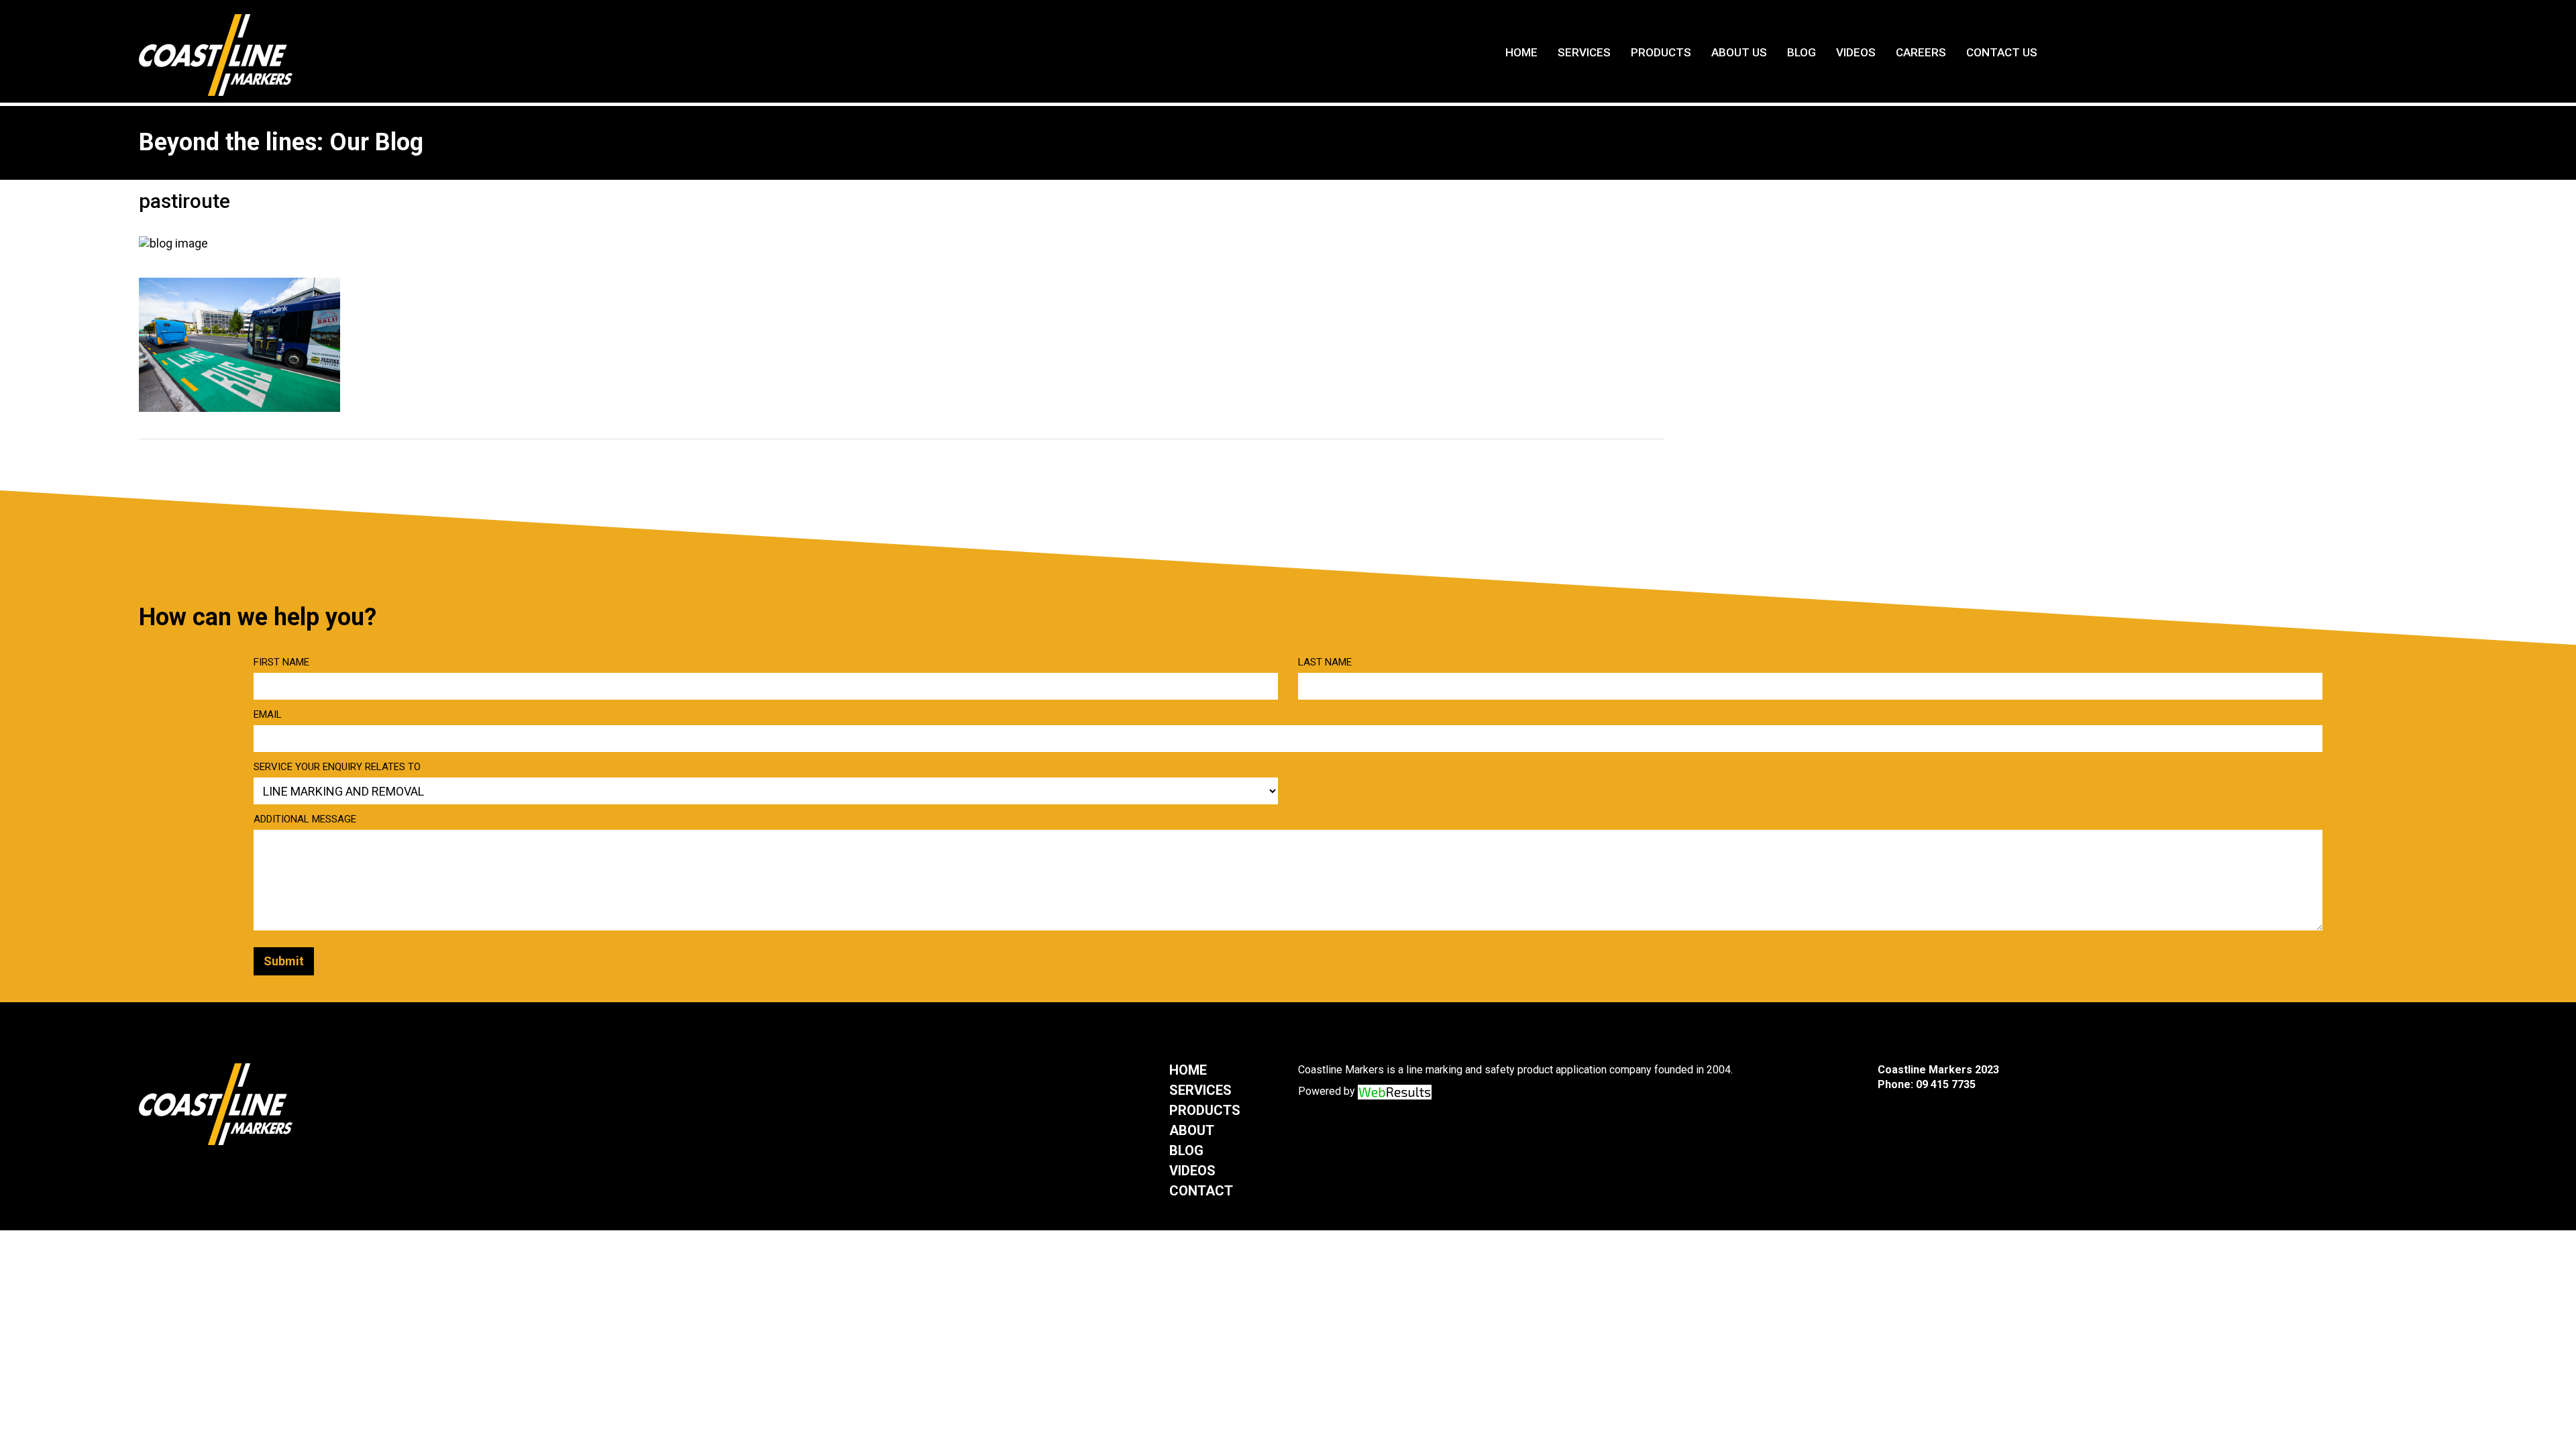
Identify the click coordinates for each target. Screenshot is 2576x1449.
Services (1584, 52)
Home (1521, 52)
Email (268, 714)
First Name (281, 662)
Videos (1856, 52)
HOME (1188, 1070)
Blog (1802, 52)
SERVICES (1200, 1090)
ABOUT (1192, 1130)
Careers (1921, 52)
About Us (1739, 52)
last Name (1325, 662)
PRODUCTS (1205, 1110)
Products (1661, 52)
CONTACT (1201, 1191)
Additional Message (305, 819)
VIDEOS (1192, 1171)
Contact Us (2002, 52)
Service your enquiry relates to (337, 767)
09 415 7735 (1946, 1084)
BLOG (1186, 1150)
